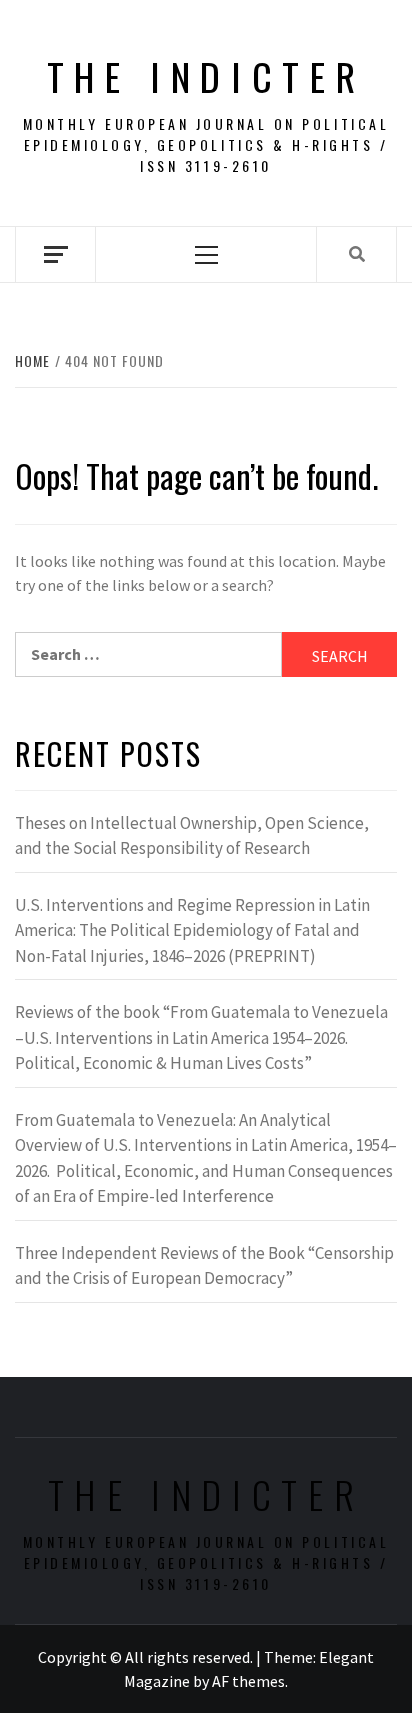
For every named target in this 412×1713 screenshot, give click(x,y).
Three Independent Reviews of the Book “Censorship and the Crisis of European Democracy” (204, 1266)
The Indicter (206, 76)
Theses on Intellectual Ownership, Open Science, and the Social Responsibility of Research (192, 836)
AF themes (248, 1681)
